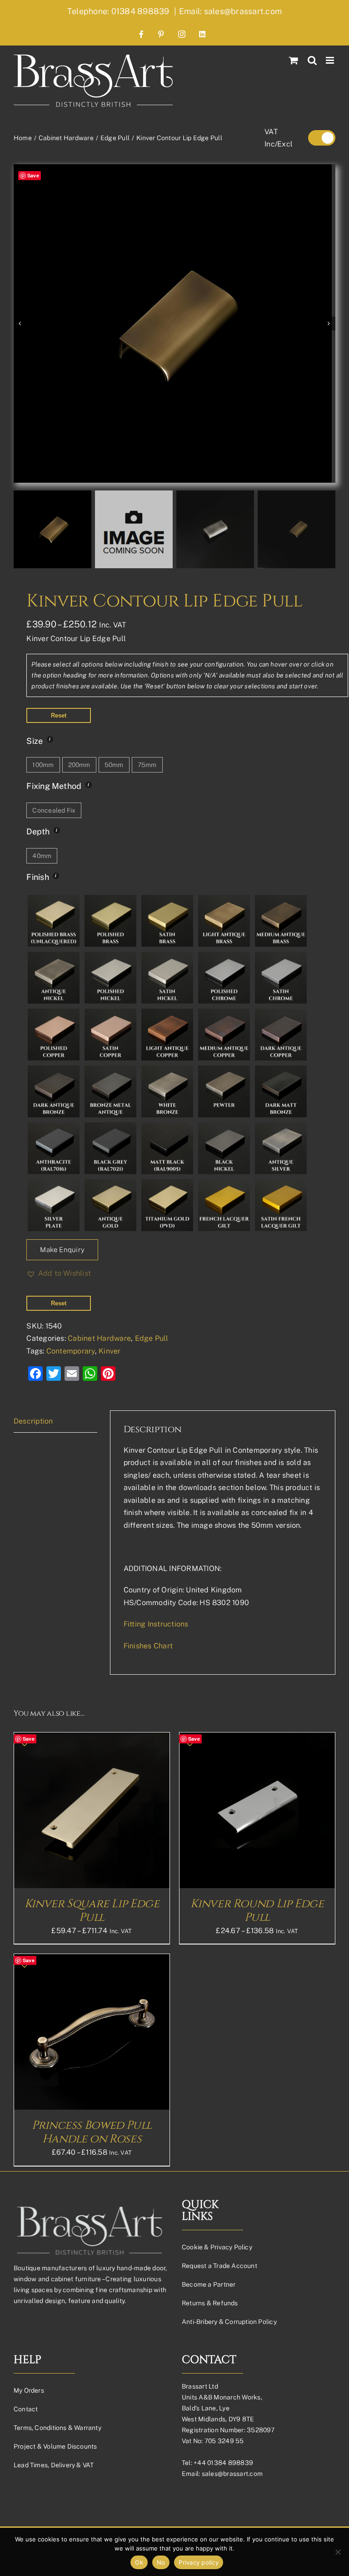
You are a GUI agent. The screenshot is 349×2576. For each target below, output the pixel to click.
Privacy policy (199, 2562)
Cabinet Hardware (99, 1338)
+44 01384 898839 (223, 2463)
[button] (59, 1273)
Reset (59, 715)
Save (33, 175)
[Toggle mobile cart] (294, 60)
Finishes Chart (148, 1646)
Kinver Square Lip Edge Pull (92, 1911)
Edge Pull (152, 1338)
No (161, 2562)
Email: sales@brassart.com (230, 11)
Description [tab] (33, 1421)
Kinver (110, 1351)
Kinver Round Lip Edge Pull (257, 1911)
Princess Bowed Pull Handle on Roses (92, 2132)
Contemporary (71, 1351)
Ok (139, 2562)
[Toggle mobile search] (312, 60)
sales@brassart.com (232, 2474)
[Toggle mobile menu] (331, 60)
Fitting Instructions (156, 1624)
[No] (338, 2552)
